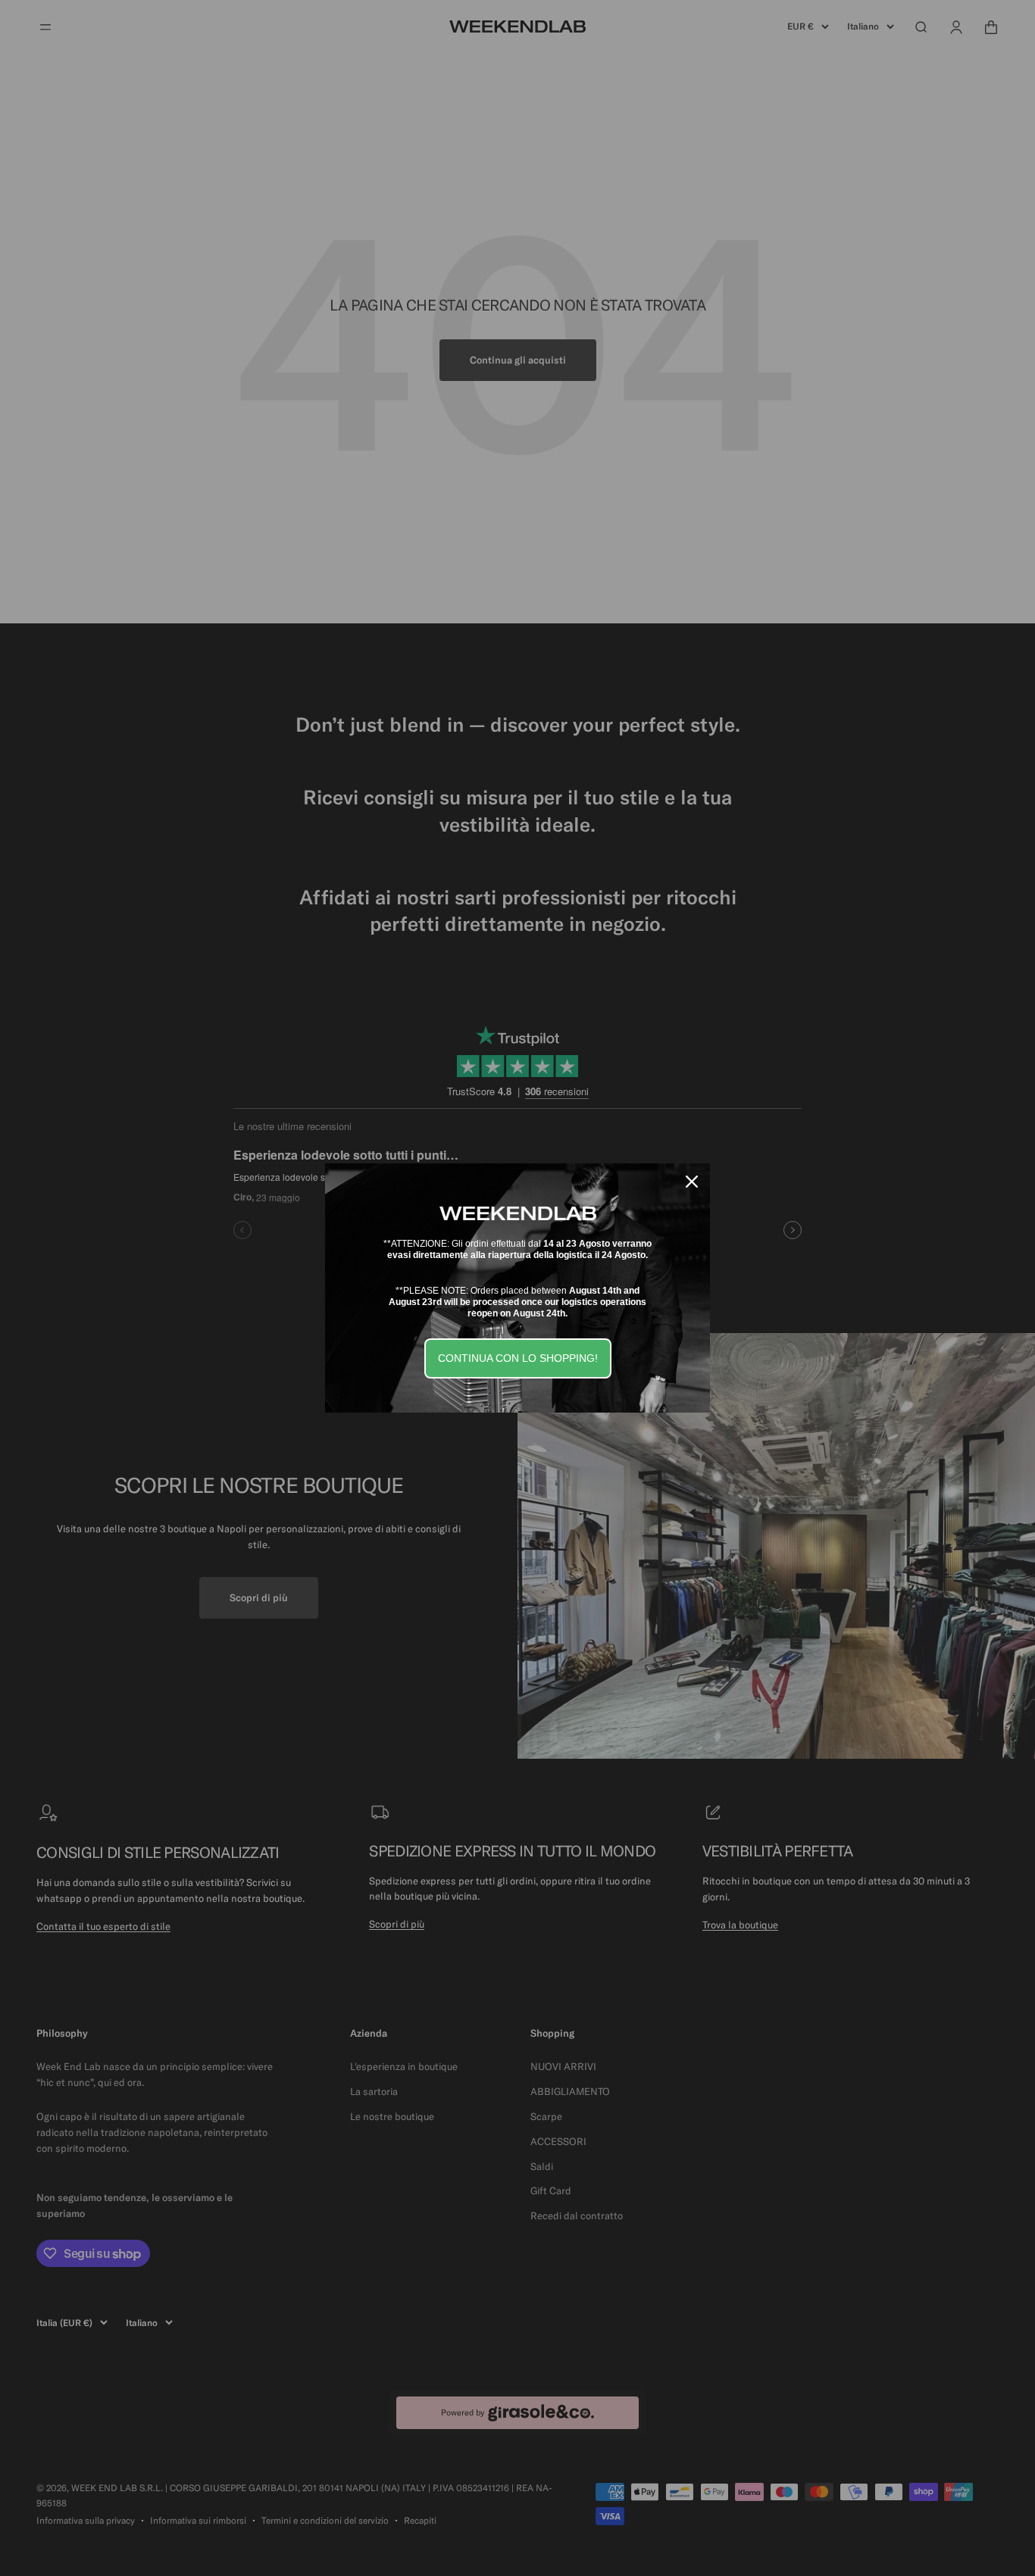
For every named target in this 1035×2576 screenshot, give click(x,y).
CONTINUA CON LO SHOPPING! (518, 1358)
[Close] (692, 1182)
